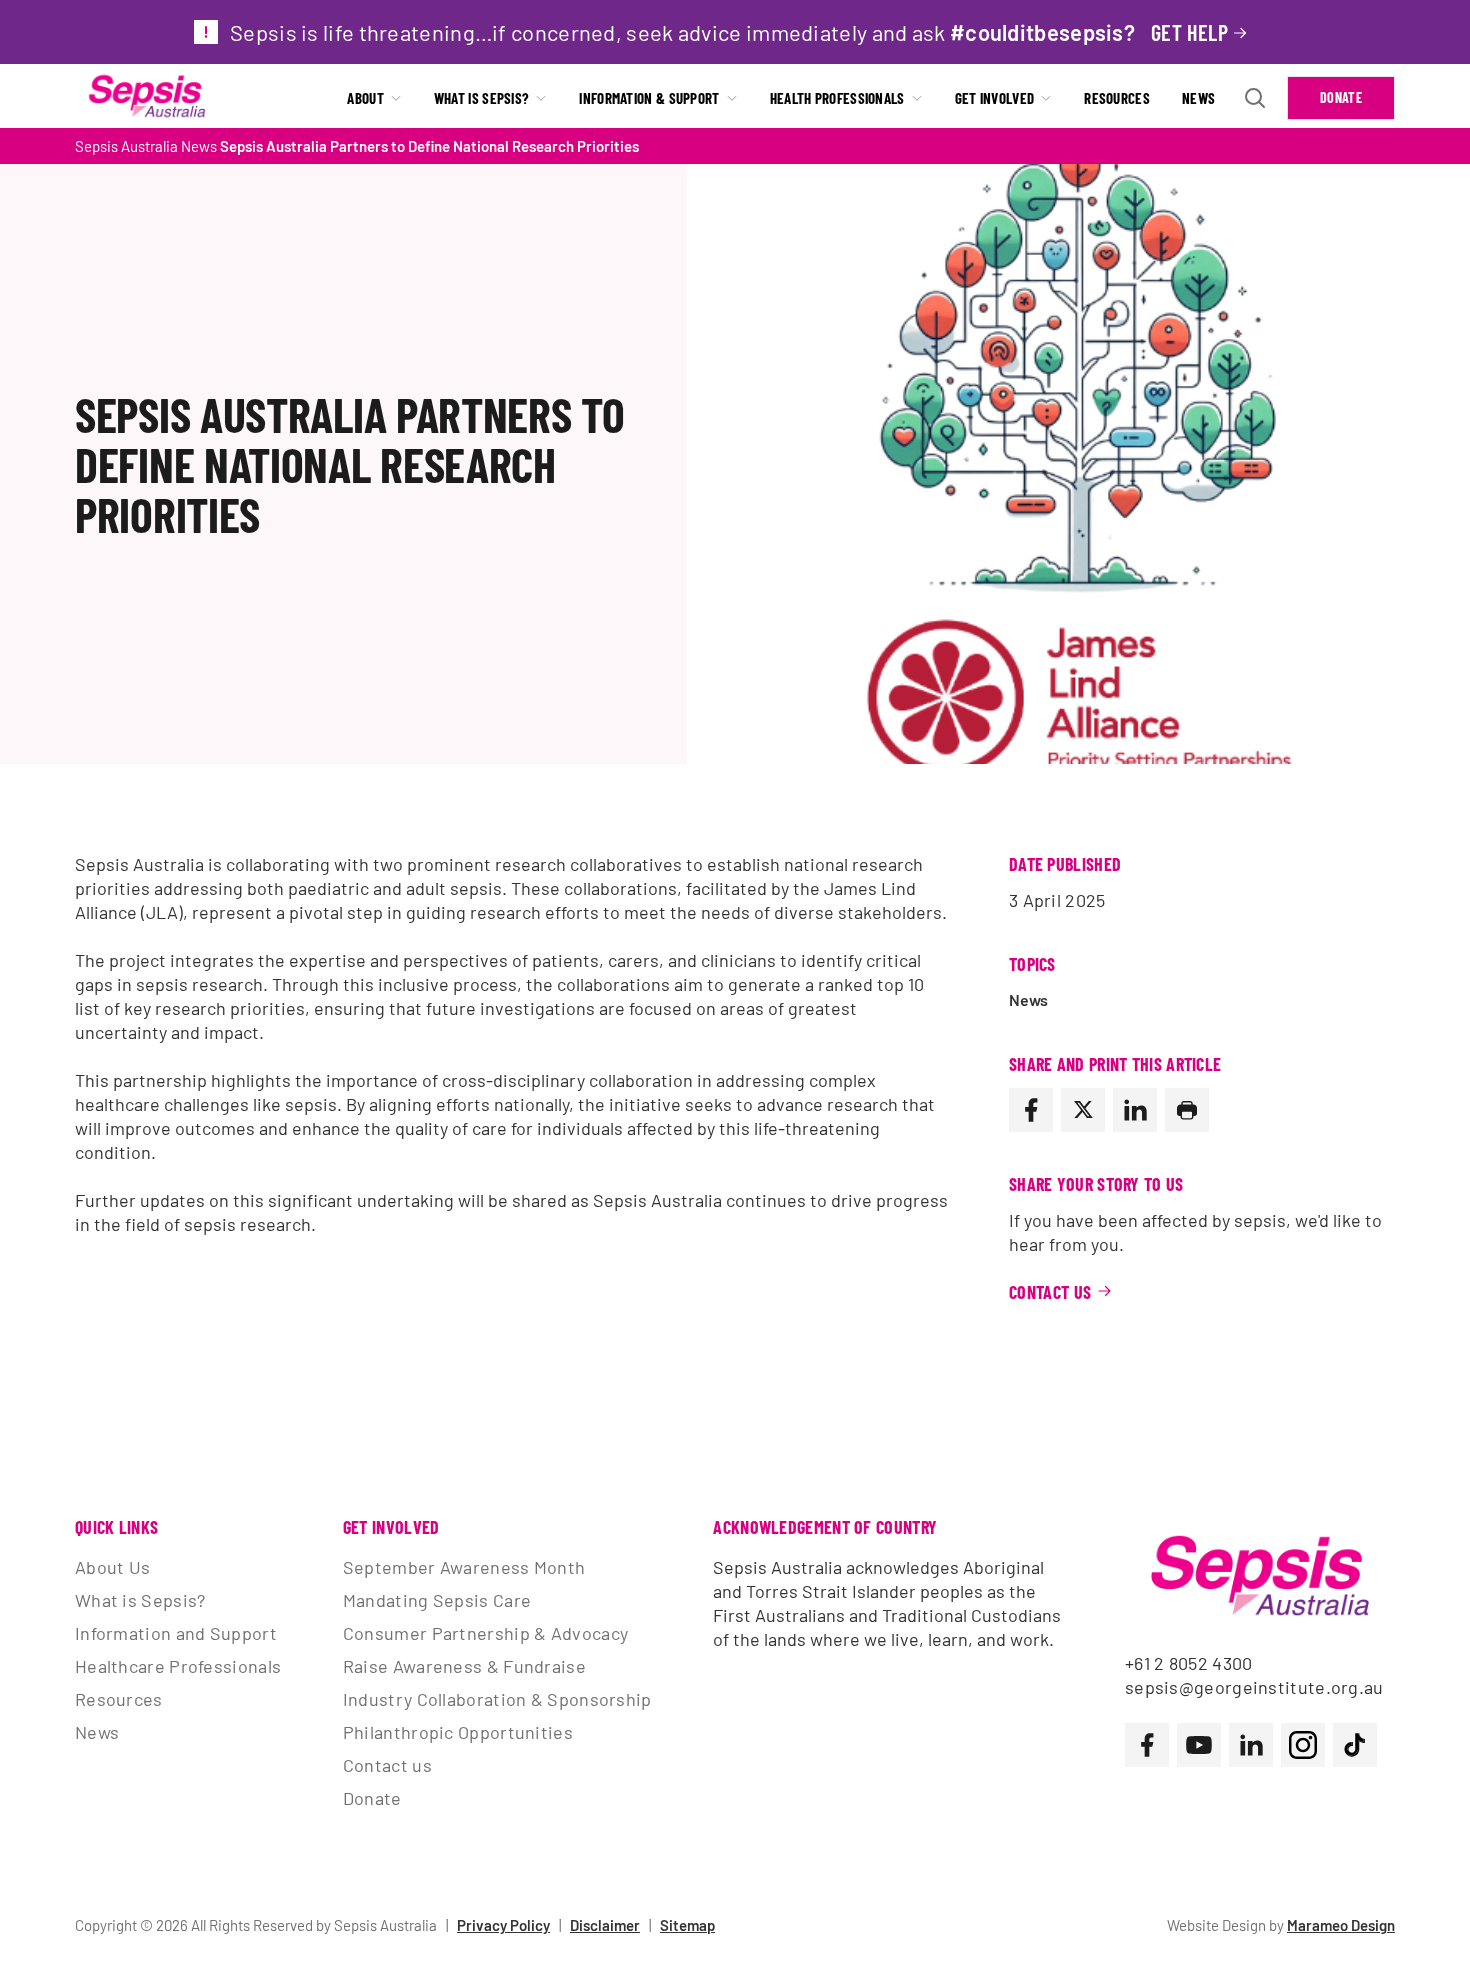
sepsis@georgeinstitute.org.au (1254, 1687)
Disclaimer (605, 1925)
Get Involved (995, 98)
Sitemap (687, 1925)
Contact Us (1050, 1292)
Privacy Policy (503, 1925)
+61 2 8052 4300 (1189, 1663)
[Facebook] (1031, 1110)
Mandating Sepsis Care (437, 1600)
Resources (1117, 98)
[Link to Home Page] (147, 98)
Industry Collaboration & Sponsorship (497, 1699)
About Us (112, 1567)
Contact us (387, 1765)
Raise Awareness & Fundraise (464, 1666)
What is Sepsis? (482, 98)
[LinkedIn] (1135, 1110)
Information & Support (649, 98)
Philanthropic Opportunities (458, 1732)
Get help (1189, 32)
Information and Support (176, 1633)
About (365, 98)
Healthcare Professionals (178, 1666)
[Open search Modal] (1255, 98)
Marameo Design (1341, 1925)
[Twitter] (1083, 1110)
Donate (1341, 97)
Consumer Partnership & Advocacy (485, 1633)
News (1198, 98)
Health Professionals (837, 98)
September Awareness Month (464, 1567)
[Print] (1187, 1110)
